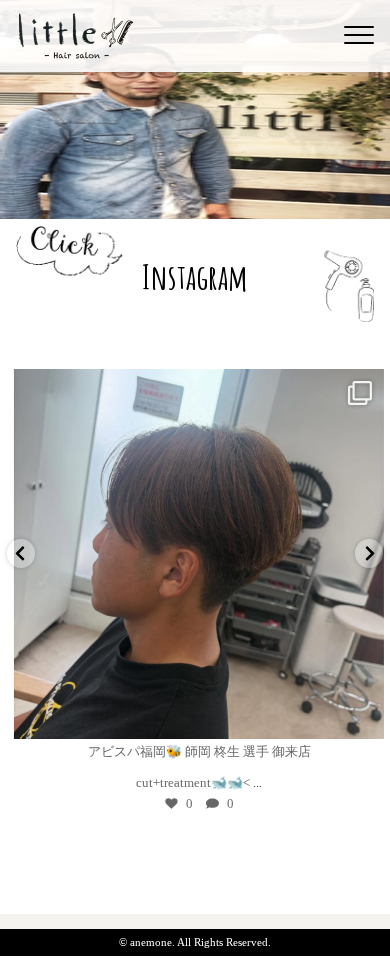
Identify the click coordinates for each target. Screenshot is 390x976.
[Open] (195, 554)
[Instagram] (355, 714)
